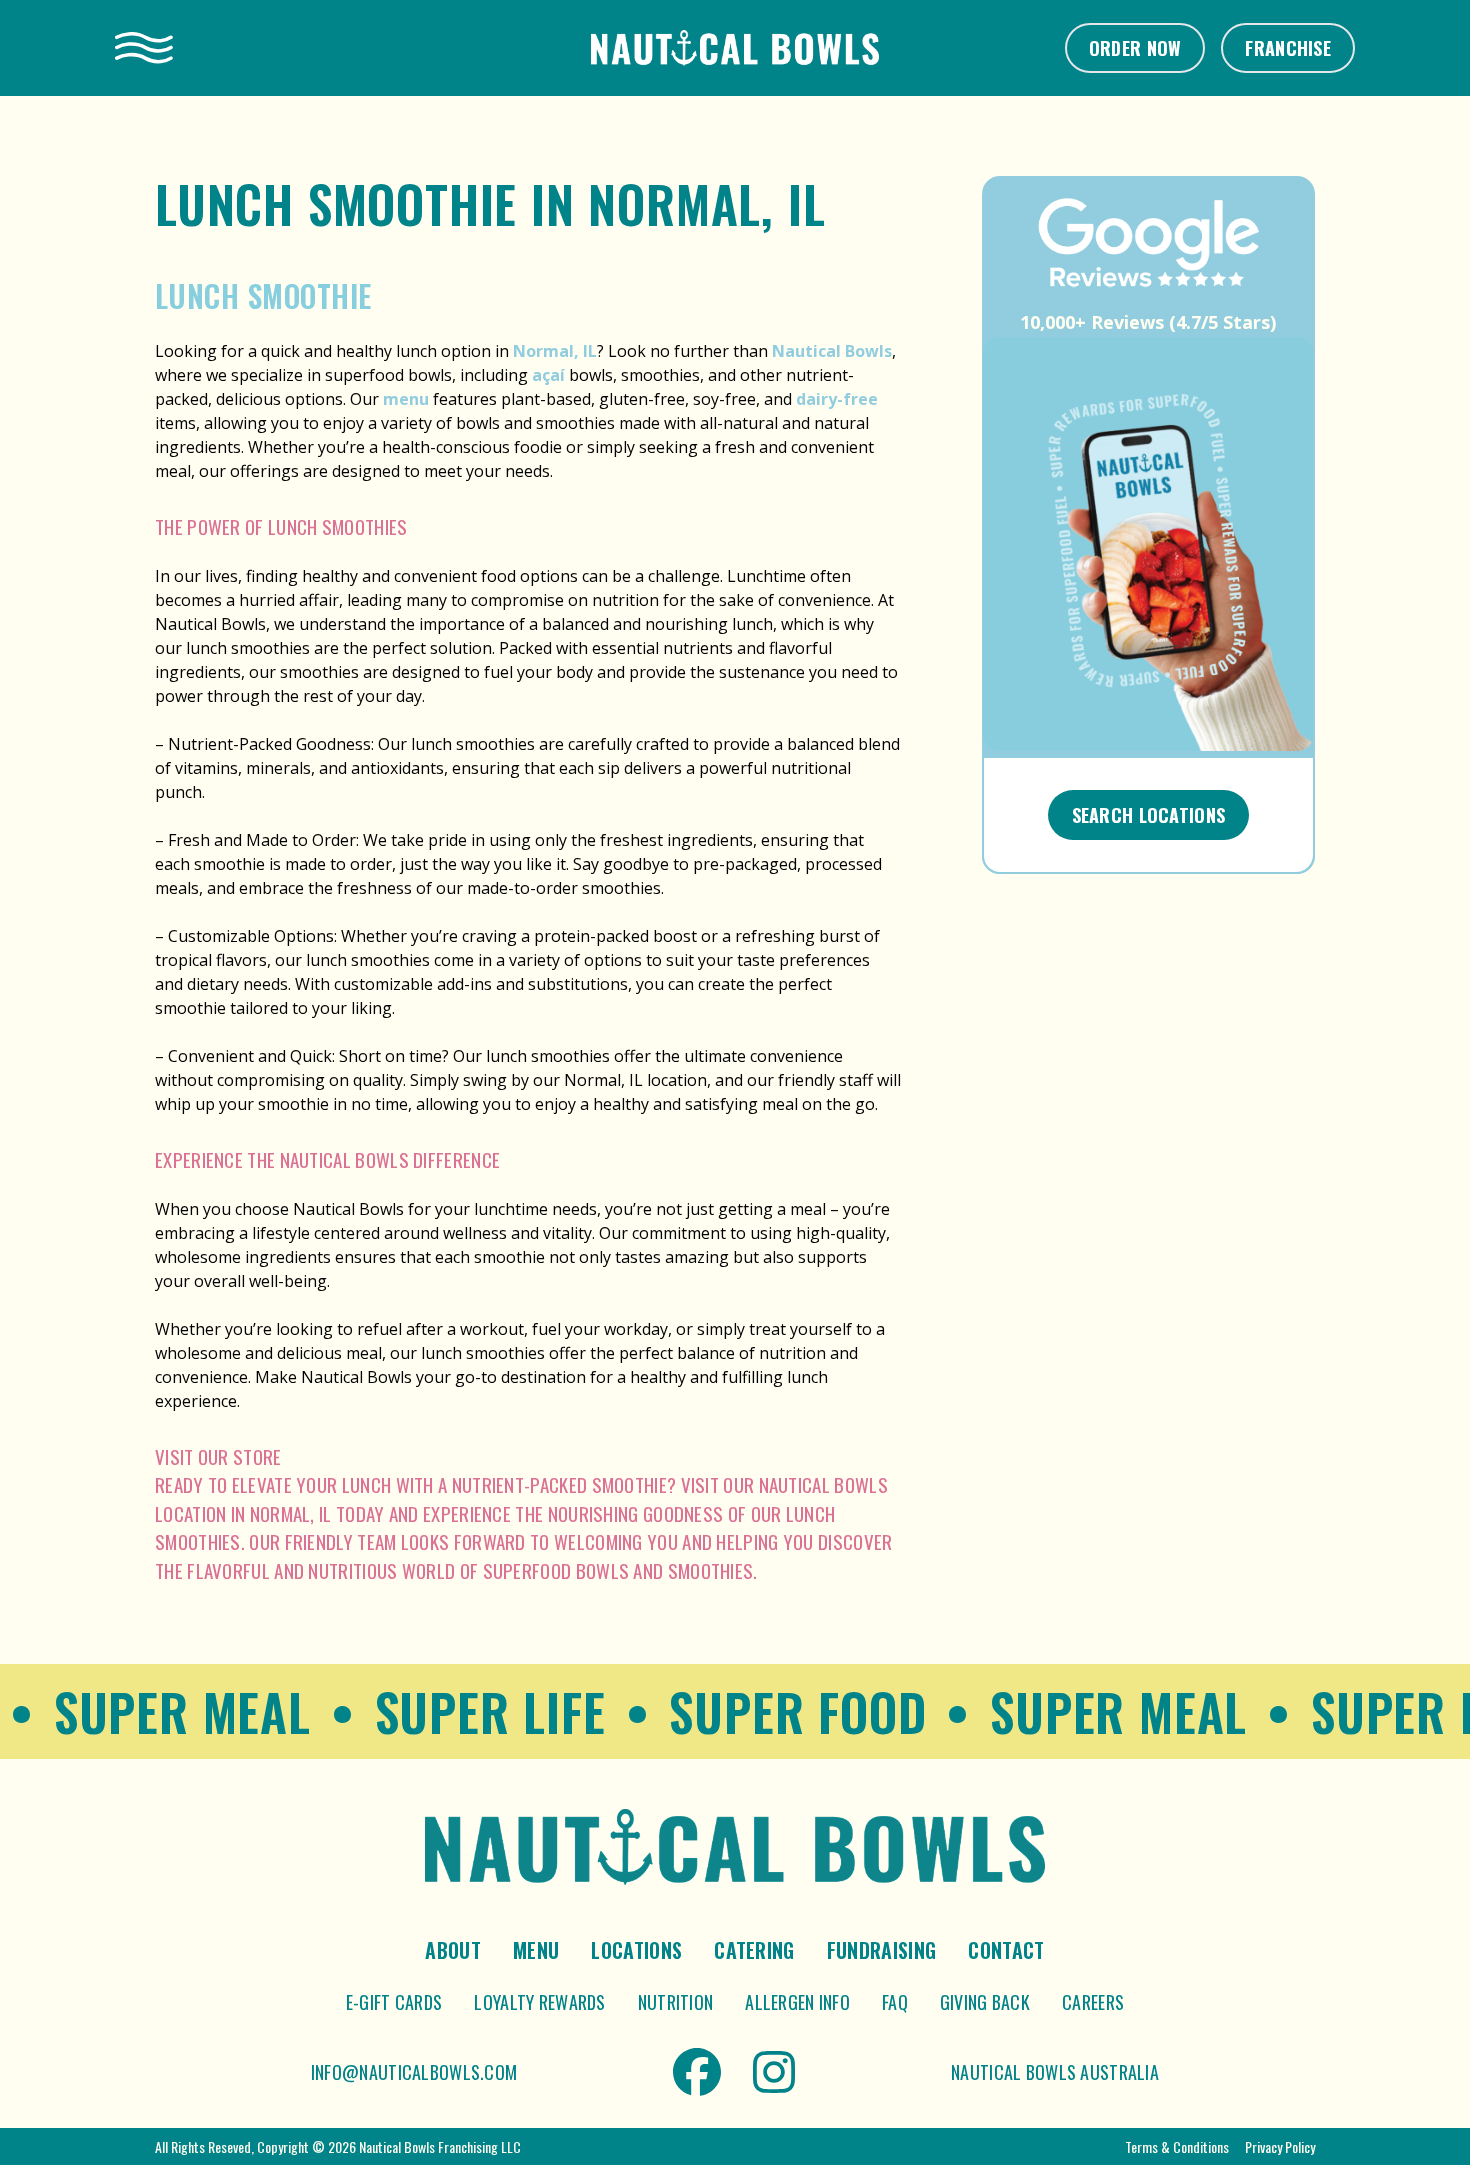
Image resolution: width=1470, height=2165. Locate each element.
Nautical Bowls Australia (1055, 2072)
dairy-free (837, 399)
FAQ (895, 2002)
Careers (1093, 2002)
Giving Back (985, 2002)
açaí (548, 375)
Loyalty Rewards (539, 2002)
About (453, 1950)
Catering (754, 1950)
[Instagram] (774, 2072)
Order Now (1135, 48)
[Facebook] (697, 2072)
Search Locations (1149, 815)
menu (406, 399)
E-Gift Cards (394, 2002)
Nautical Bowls (832, 351)
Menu (536, 1950)
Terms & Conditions (1177, 2146)
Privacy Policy (1280, 2146)
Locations (636, 1950)
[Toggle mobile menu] (144, 48)
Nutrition (676, 2002)
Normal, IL (555, 351)
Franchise (1288, 48)
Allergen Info (797, 2002)
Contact (1006, 1950)
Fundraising (882, 1950)
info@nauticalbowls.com (414, 2072)
